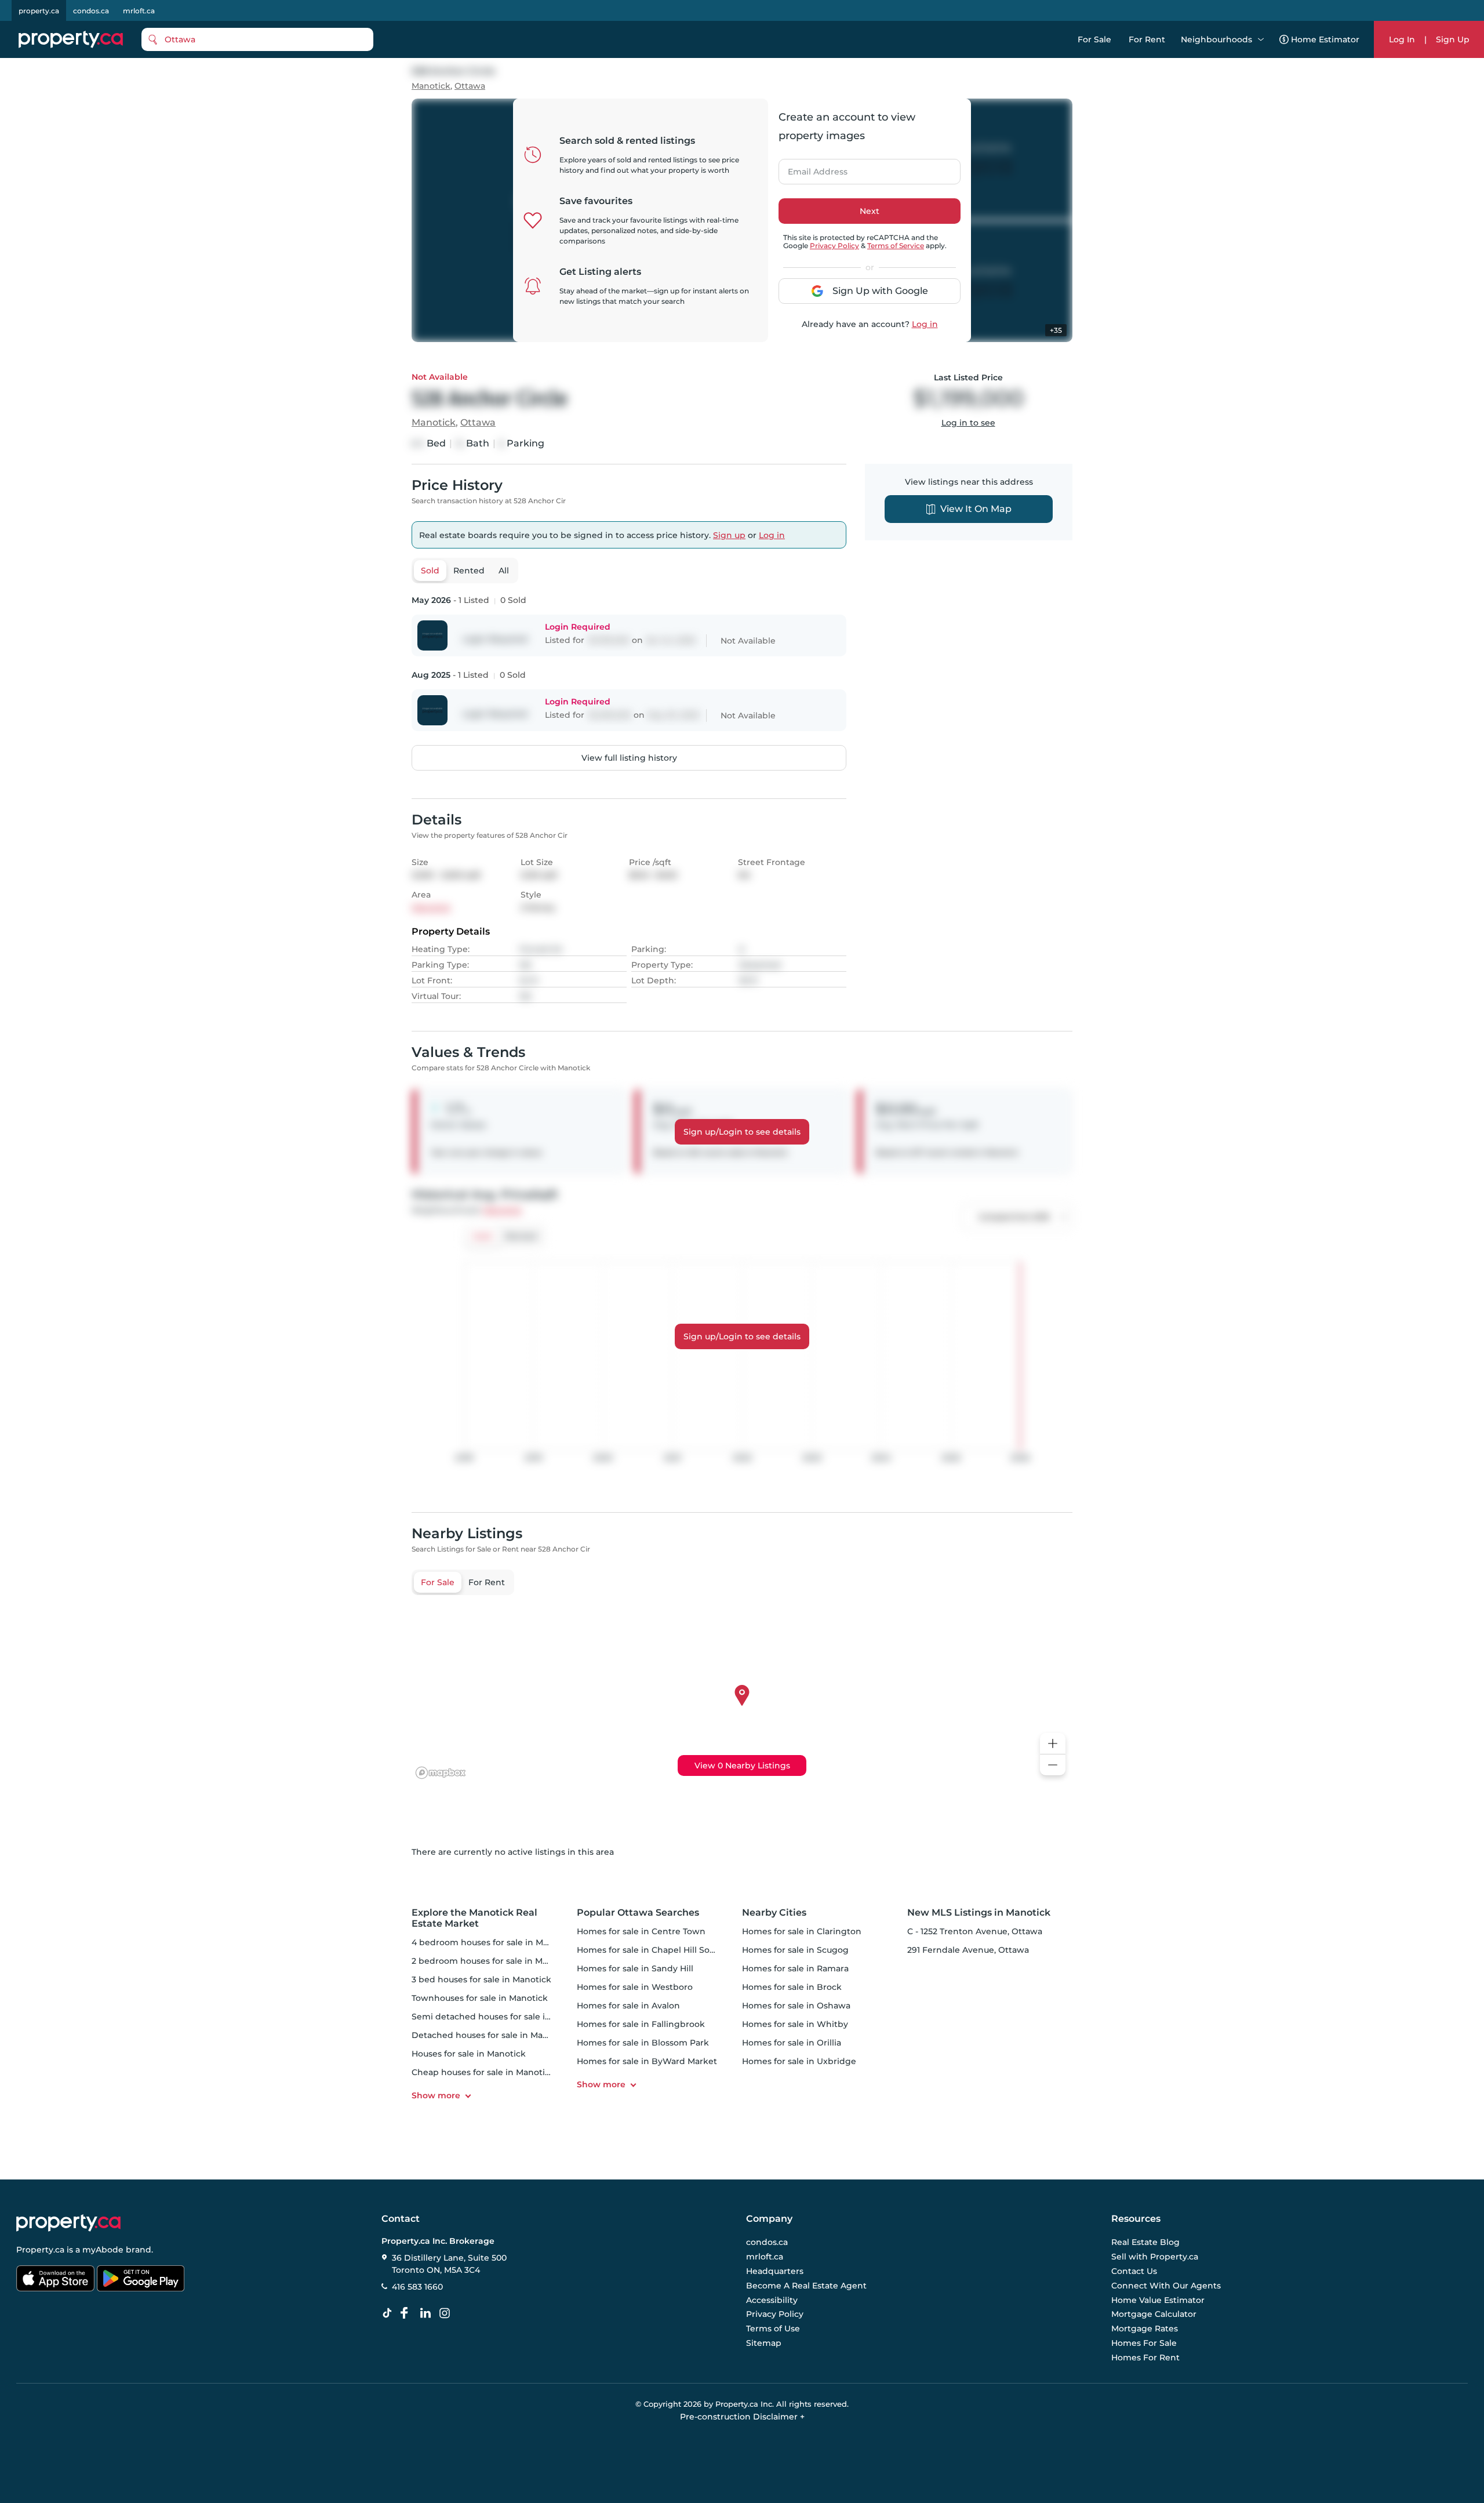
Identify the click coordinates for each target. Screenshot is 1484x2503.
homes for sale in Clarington (802, 1931)
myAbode (103, 2250)
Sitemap (764, 2343)
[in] (447, 2313)
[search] (257, 39)
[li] (428, 2313)
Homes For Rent (1145, 2357)
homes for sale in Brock (792, 1987)
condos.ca (91, 11)
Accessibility (772, 2300)
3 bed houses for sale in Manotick (481, 1979)
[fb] (409, 2313)
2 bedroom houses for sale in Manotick (493, 1961)
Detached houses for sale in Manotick (490, 2035)
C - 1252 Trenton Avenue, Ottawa (975, 1931)
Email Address (811, 168)
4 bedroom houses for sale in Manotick (493, 1942)
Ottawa (470, 86)
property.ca (39, 11)
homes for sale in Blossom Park (643, 2043)
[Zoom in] (1053, 1744)
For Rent (1147, 39)
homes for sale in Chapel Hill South (650, 1950)
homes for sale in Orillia (792, 2043)
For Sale (1094, 39)
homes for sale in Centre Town (641, 1931)
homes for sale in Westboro (635, 1987)
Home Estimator (1325, 39)
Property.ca (40, 2250)
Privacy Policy (834, 246)
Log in (925, 324)
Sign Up (1453, 39)
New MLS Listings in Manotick (979, 1912)
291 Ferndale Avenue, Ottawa (968, 1950)
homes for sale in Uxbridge (799, 2061)
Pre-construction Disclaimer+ (742, 2417)
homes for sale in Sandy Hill (635, 1968)
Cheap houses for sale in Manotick (483, 2072)
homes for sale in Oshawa (796, 2006)
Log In (1402, 39)
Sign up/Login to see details (742, 1132)
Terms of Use (773, 2328)
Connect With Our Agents (1166, 2286)
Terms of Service (896, 246)
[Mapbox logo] (441, 1773)
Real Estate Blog (1145, 2243)
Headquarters (775, 2271)
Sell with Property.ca (1155, 2257)
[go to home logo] (68, 2223)
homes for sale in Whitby (795, 2024)
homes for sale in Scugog (795, 1950)
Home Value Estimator (1158, 2300)
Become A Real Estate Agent (806, 2286)
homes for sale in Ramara (795, 1968)
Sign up (729, 535)
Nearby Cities (774, 1912)
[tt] (390, 2313)
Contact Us (1134, 2271)
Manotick (431, 86)
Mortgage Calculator (1154, 2315)
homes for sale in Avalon (628, 2006)
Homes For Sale (1144, 2343)
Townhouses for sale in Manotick (480, 1998)
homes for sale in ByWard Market (647, 2061)
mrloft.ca (139, 11)
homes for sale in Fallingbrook (641, 2024)
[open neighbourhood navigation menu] (1261, 39)
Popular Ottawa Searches (638, 1912)
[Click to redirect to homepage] (71, 39)
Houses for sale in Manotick (469, 2054)
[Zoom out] (1053, 1765)
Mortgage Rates (1145, 2328)
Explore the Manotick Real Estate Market (474, 1918)
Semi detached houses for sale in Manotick (502, 2017)
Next (870, 211)
